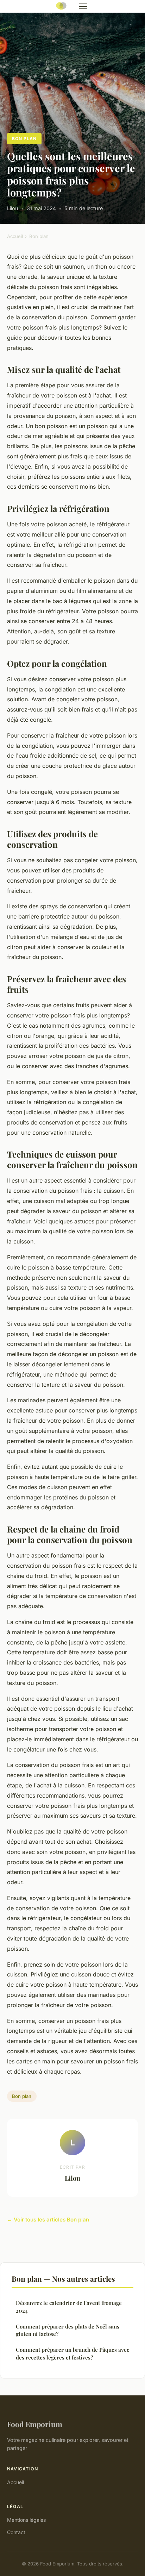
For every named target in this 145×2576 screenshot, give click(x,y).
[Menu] (83, 6)
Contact (16, 2532)
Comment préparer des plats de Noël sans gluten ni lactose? (68, 2330)
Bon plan (24, 139)
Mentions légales (26, 2520)
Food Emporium (35, 2424)
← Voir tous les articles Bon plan (48, 2220)
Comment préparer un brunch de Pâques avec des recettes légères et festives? (72, 2353)
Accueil (15, 236)
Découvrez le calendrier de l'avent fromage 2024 (69, 2307)
